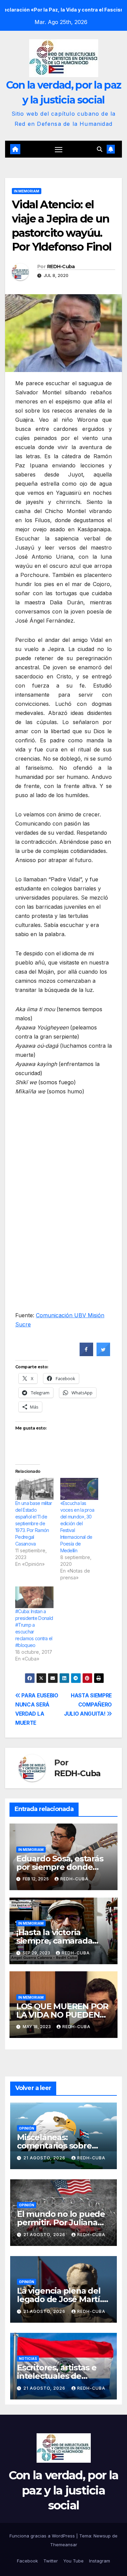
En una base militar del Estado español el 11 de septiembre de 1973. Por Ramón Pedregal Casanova (34, 1523)
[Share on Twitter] (103, 1354)
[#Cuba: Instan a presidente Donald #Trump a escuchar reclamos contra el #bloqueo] (34, 1597)
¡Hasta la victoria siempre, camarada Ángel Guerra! (54, 1941)
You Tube (73, 2561)
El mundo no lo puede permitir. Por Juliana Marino (61, 2222)
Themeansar (64, 2545)
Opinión (27, 2128)
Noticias (28, 2359)
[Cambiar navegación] (59, 149)
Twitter (51, 2561)
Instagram (100, 2561)
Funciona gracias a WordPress (43, 2536)
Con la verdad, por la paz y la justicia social (63, 2490)
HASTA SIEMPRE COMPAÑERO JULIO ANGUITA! (88, 1705)
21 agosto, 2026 (45, 2158)
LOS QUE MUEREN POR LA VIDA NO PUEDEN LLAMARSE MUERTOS (62, 2015)
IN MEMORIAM (27, 191)
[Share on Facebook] (86, 1354)
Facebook (27, 2561)
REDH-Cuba (61, 266)
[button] (100, 149)
